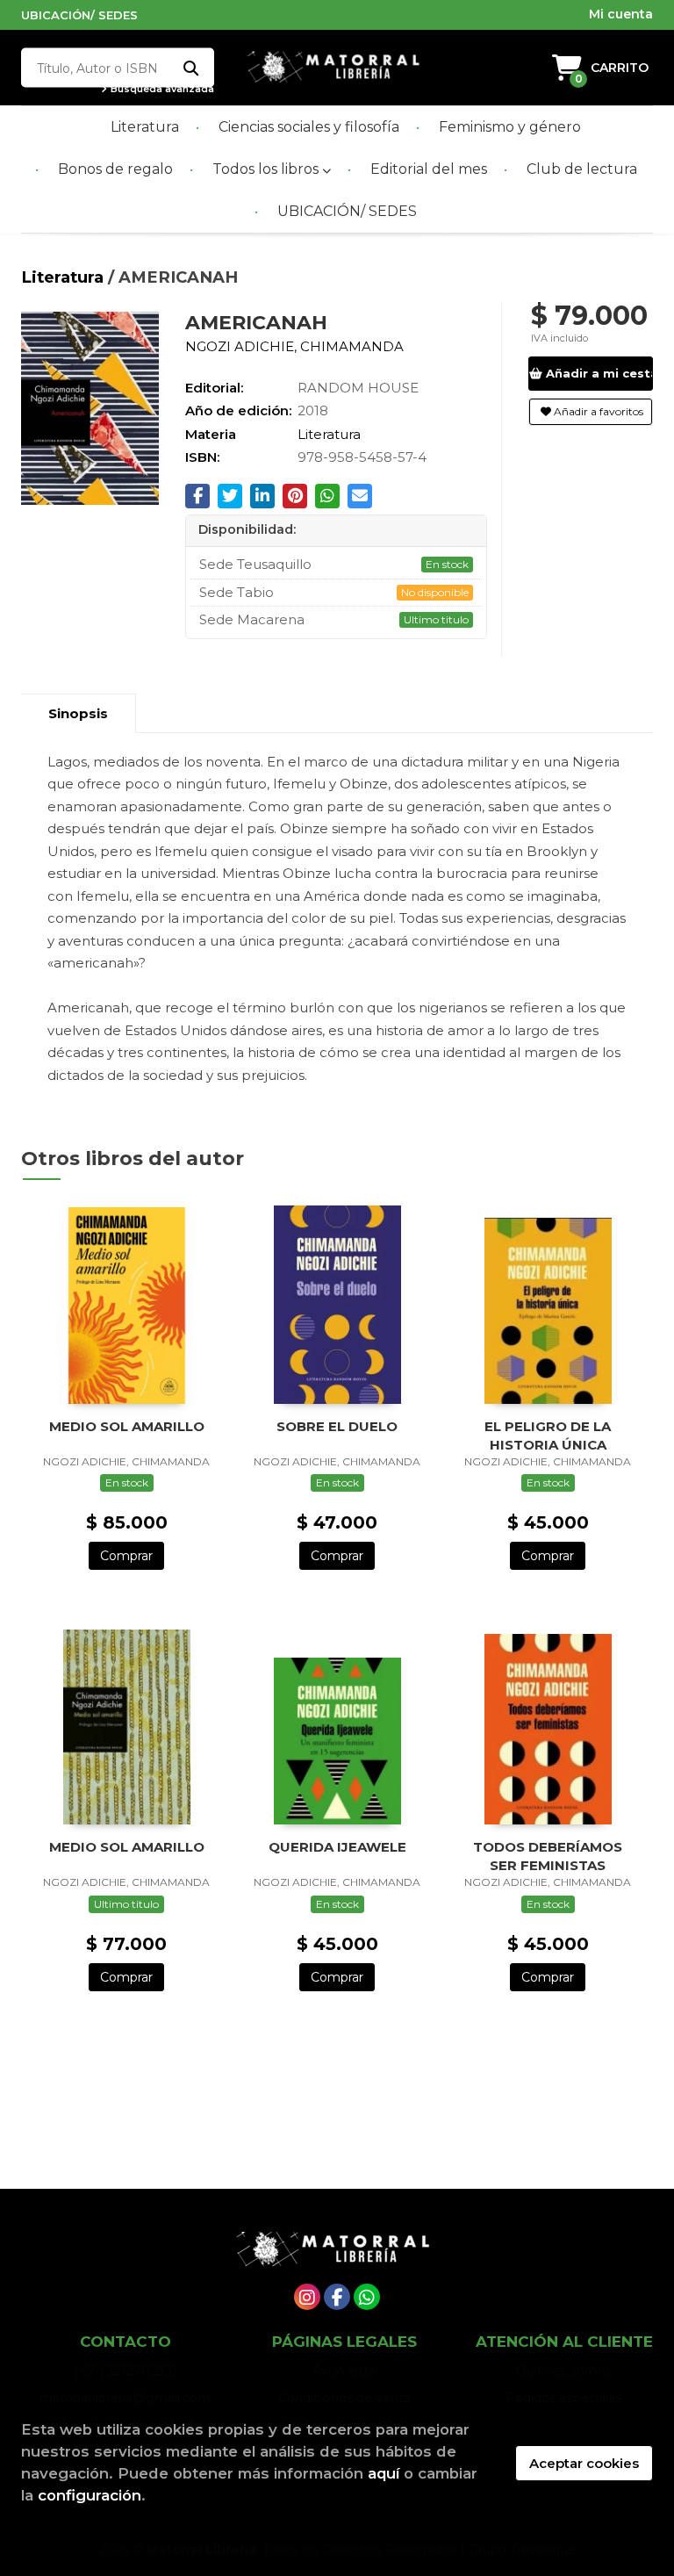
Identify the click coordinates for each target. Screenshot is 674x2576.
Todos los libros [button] (267, 169)
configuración (90, 2495)
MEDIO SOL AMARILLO (127, 1426)
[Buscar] (190, 68)
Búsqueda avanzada (161, 89)
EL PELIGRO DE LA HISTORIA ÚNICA (548, 1435)
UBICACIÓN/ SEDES (79, 15)
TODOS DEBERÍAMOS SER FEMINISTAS (548, 1856)
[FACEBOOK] (337, 2297)
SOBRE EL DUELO (337, 1426)
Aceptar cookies (584, 2463)
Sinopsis (78, 713)
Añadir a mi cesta (598, 373)
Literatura (65, 277)
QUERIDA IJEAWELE (337, 1847)
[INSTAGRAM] (307, 2297)
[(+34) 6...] (367, 2297)
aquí (384, 2473)
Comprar (126, 1556)
